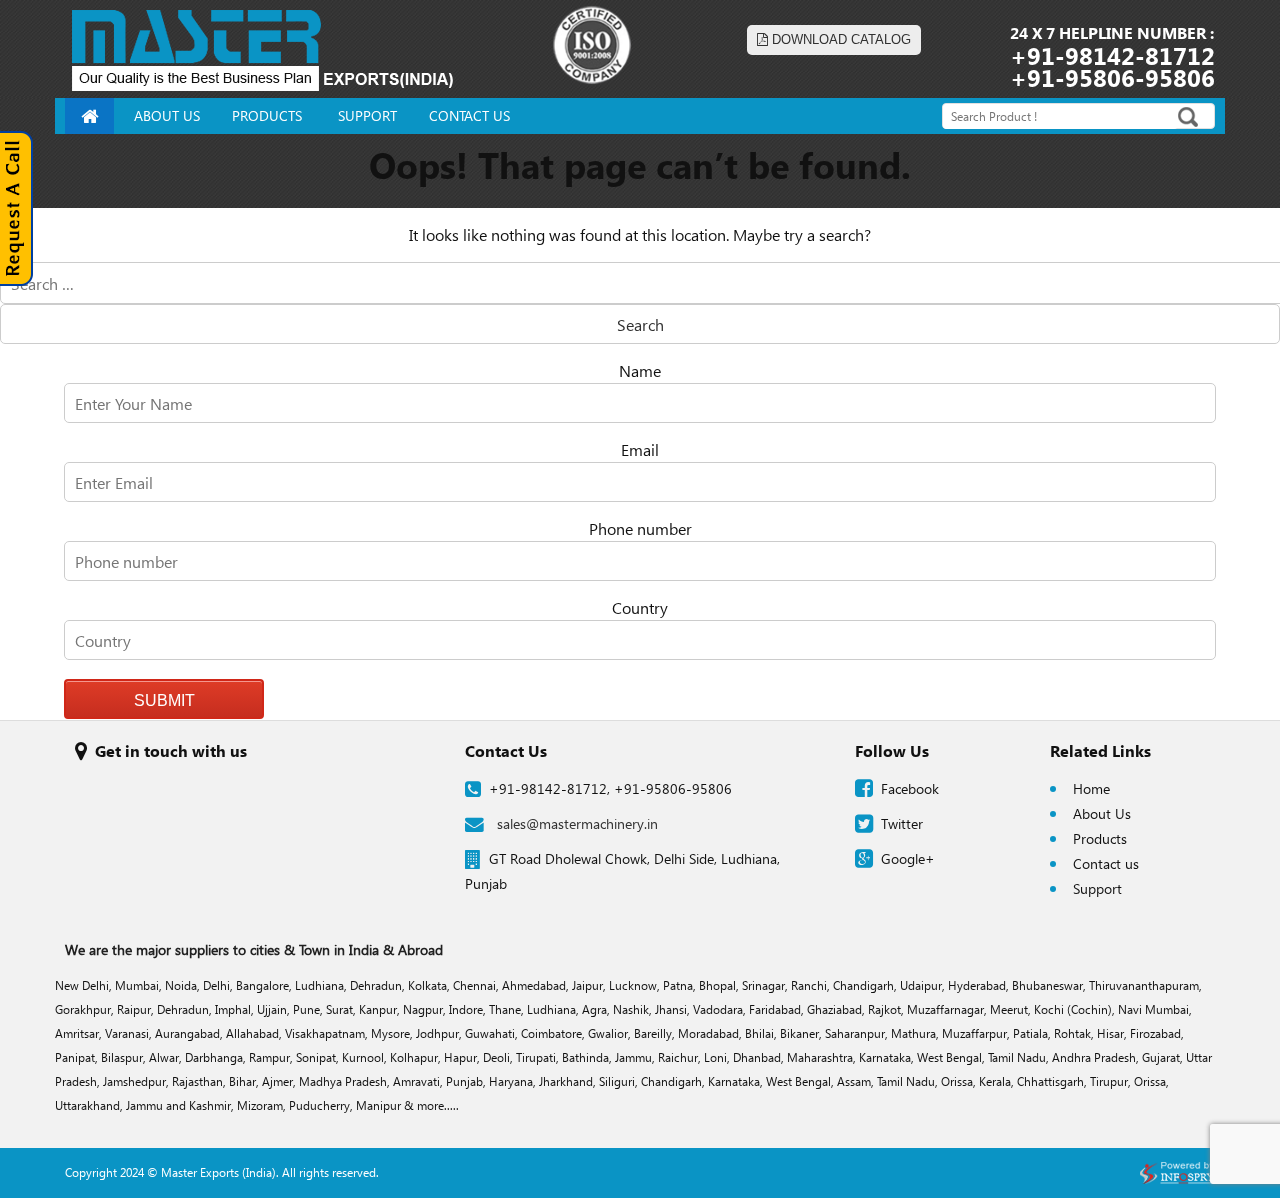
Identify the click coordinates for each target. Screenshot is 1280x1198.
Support (1097, 888)
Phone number (640, 528)
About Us (1102, 813)
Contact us (1106, 863)
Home (1091, 788)
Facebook (910, 788)
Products (1100, 838)
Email (640, 449)
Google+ (908, 858)
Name (640, 370)
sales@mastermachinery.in (577, 823)
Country (640, 607)
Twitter (902, 823)
